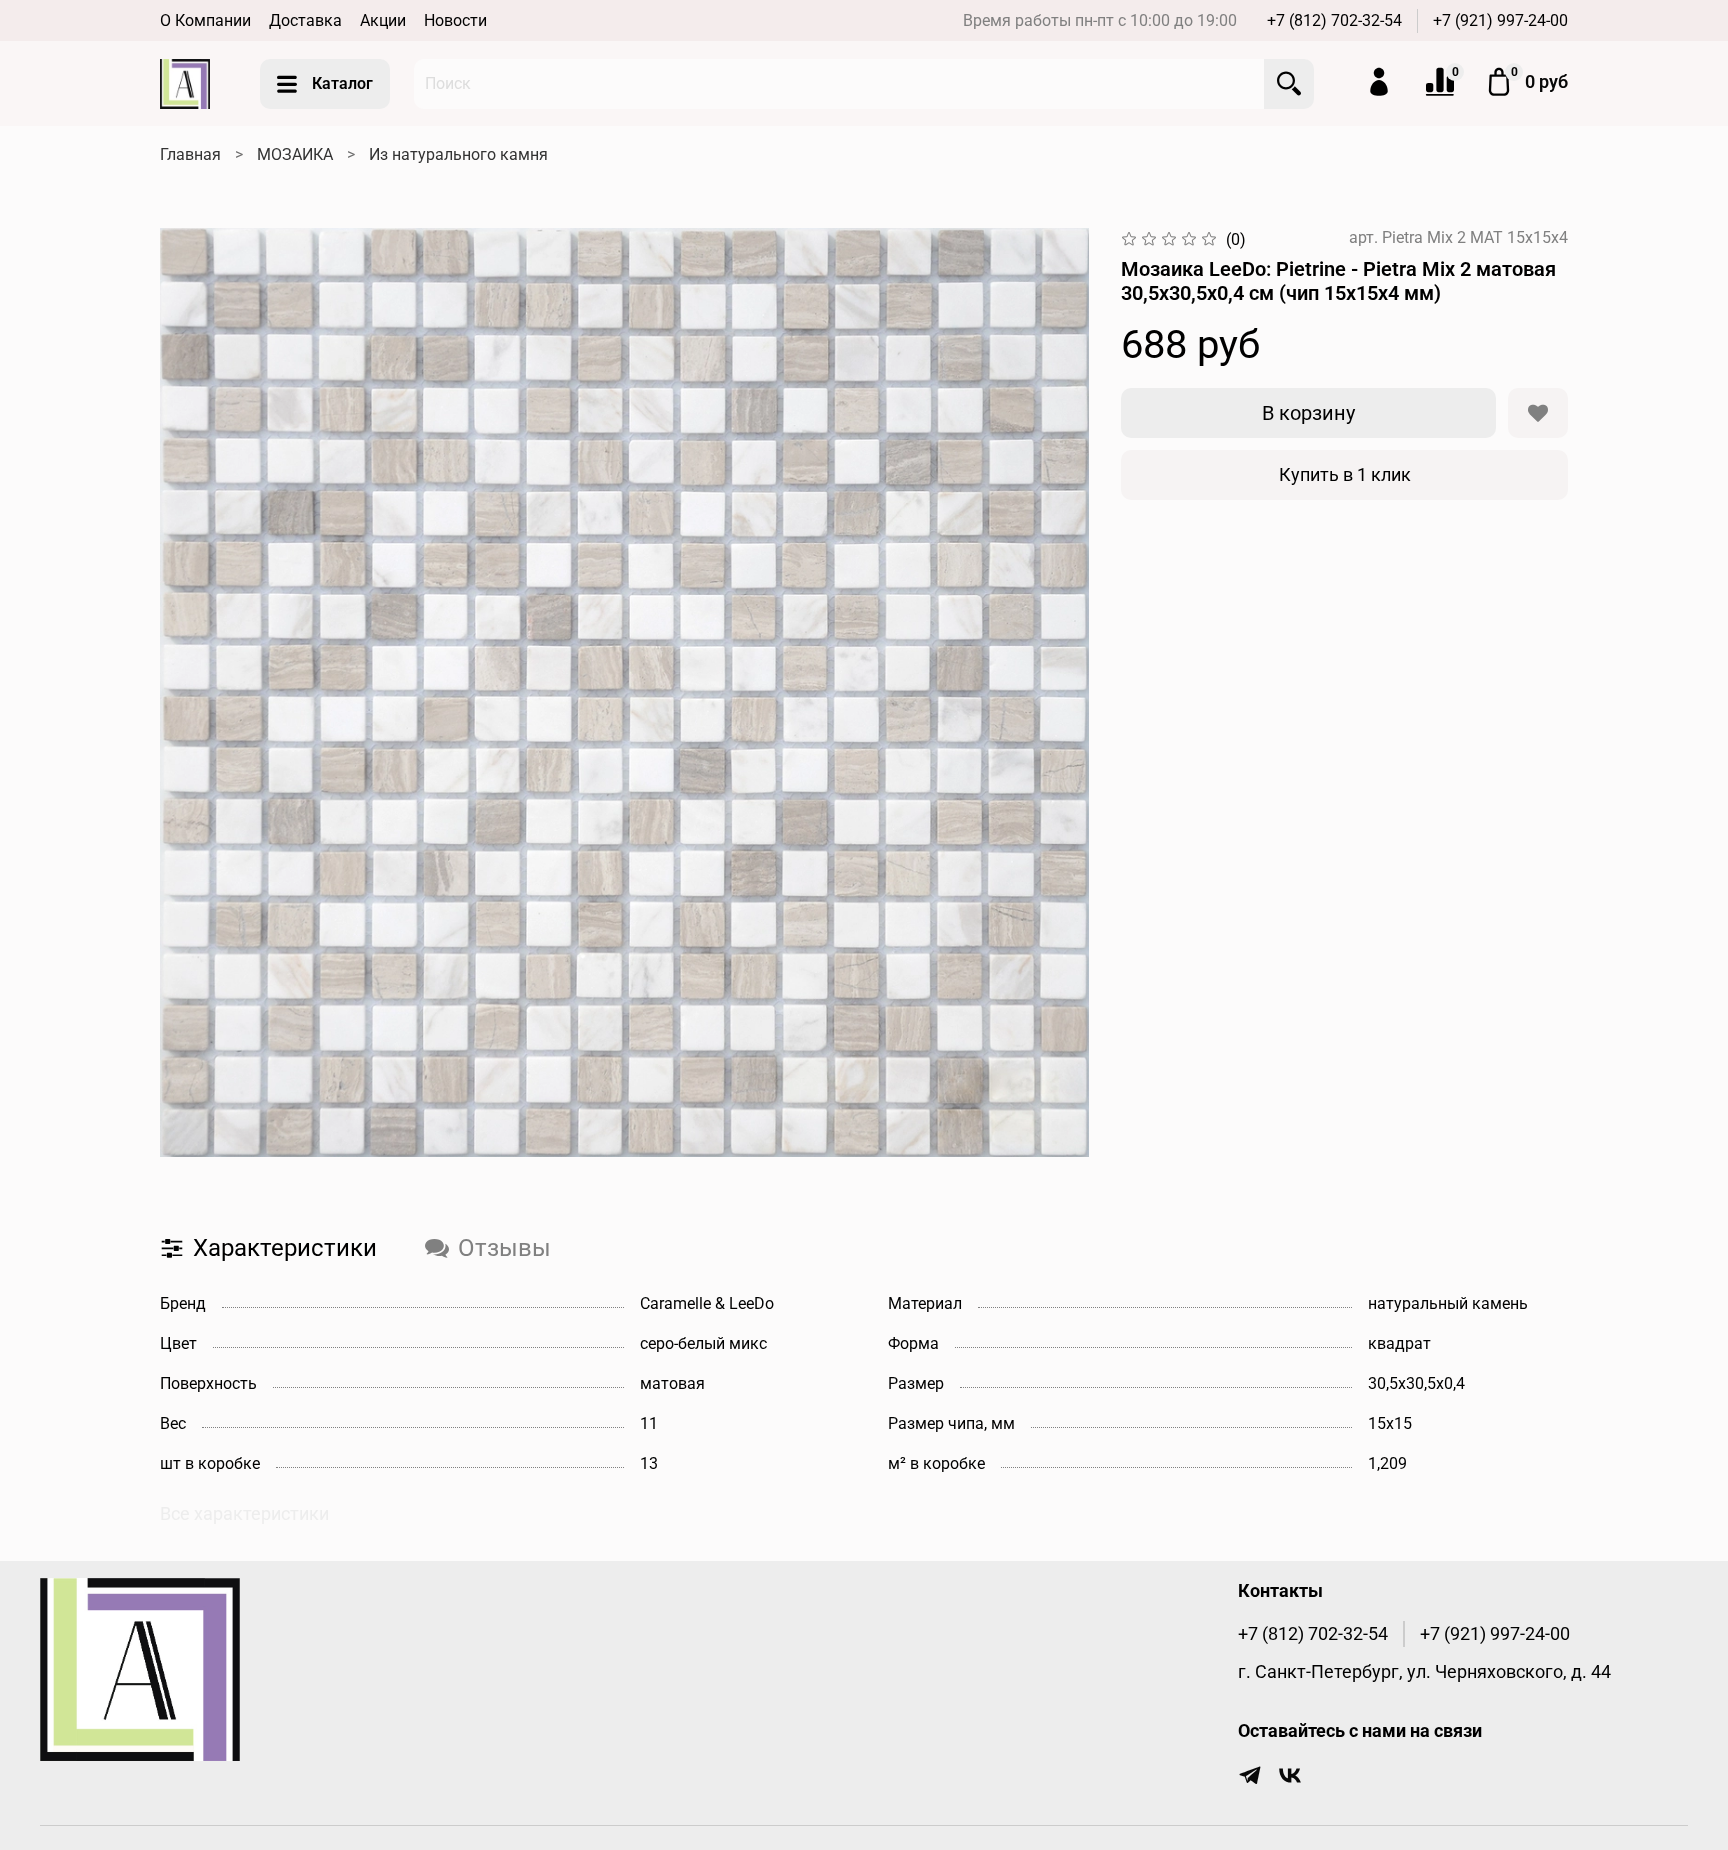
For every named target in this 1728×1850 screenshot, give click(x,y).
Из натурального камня (458, 154)
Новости (455, 20)
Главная (190, 154)
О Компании (205, 20)
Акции (383, 20)
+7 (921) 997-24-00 (1500, 20)
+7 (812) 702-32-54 (1334, 20)
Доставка (305, 20)
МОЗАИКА (295, 154)
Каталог (342, 83)
